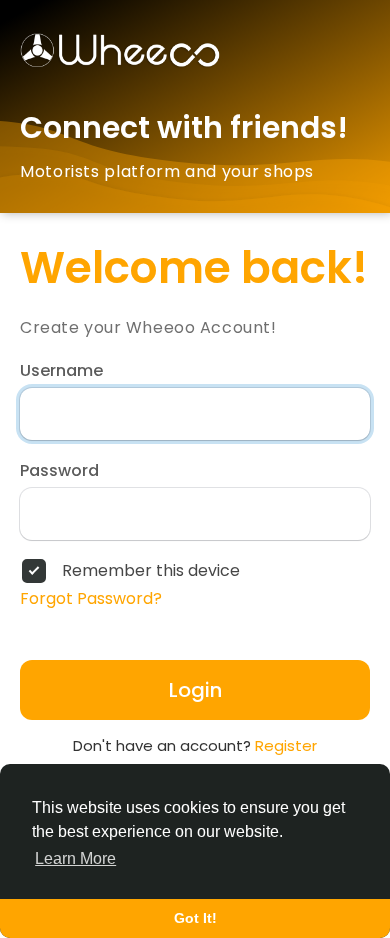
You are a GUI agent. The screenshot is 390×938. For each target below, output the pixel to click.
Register (286, 745)
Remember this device (151, 571)
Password (59, 471)
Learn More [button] (75, 858)
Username (61, 371)
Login (195, 690)
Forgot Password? (91, 599)
